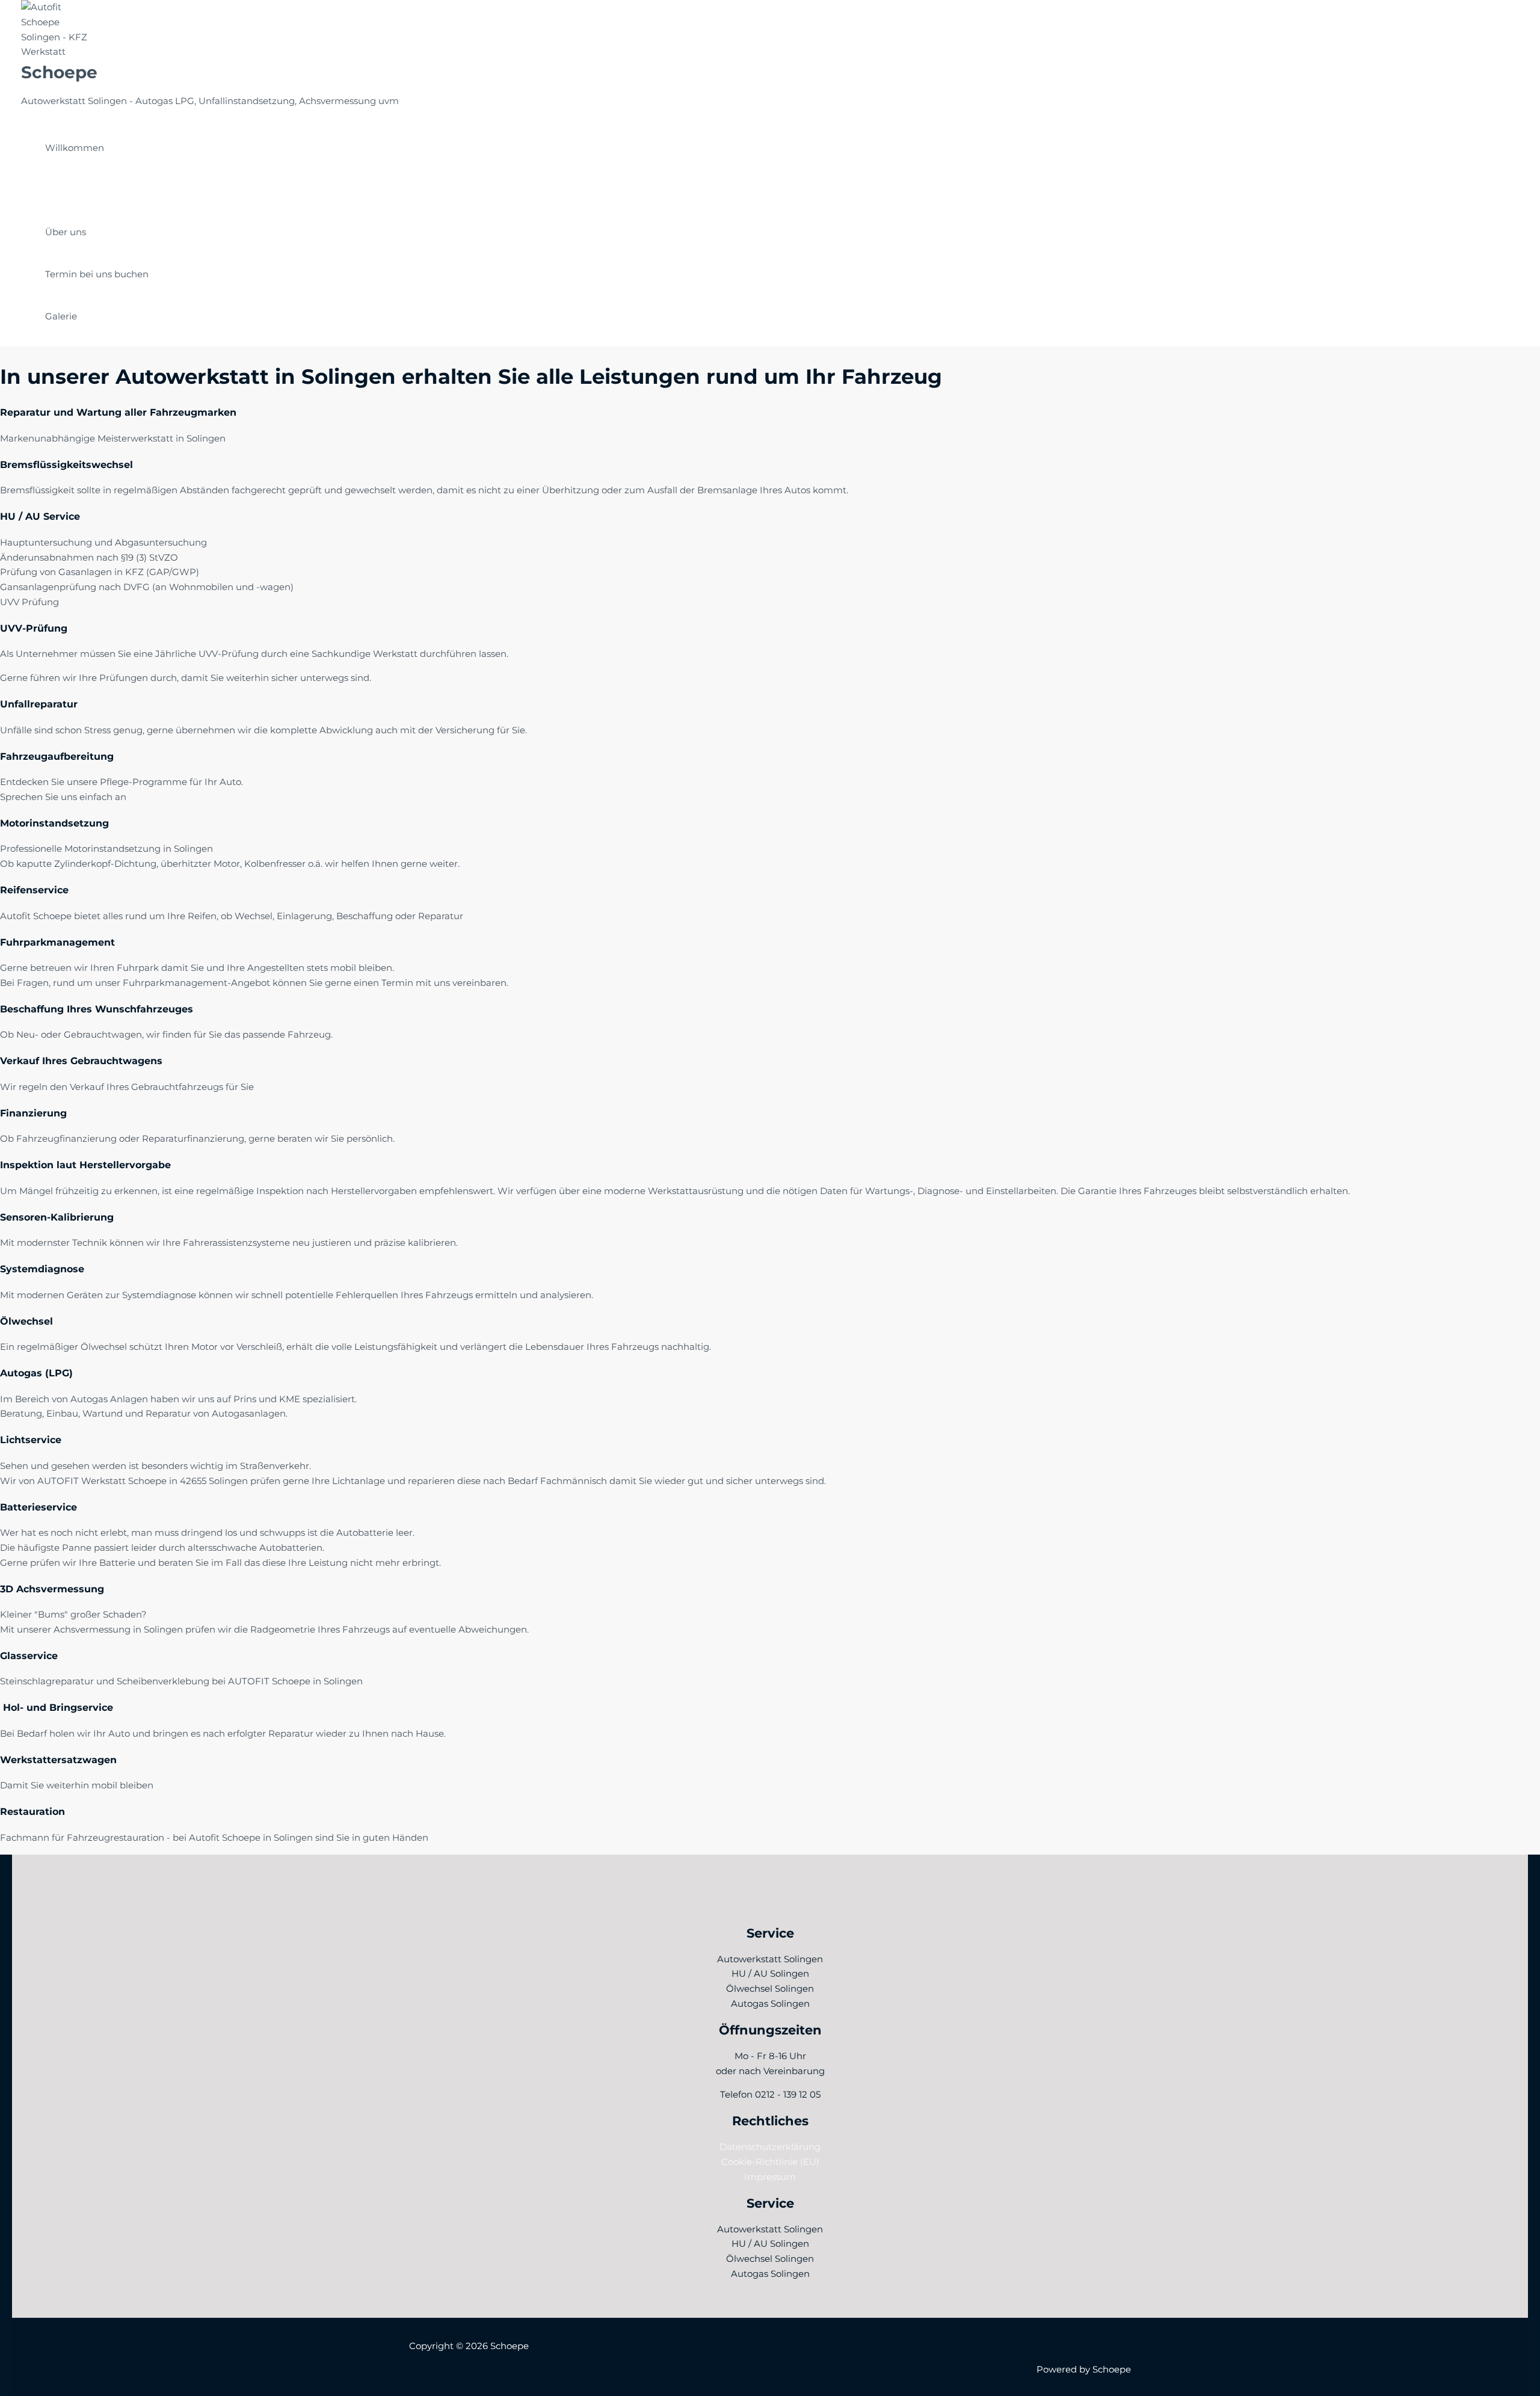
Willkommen (75, 148)
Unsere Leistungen (88, 190)
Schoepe (59, 72)
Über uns (66, 232)
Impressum (770, 2177)
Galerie (61, 316)
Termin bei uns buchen (97, 274)
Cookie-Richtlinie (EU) (770, 2162)
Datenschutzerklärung (770, 2147)
